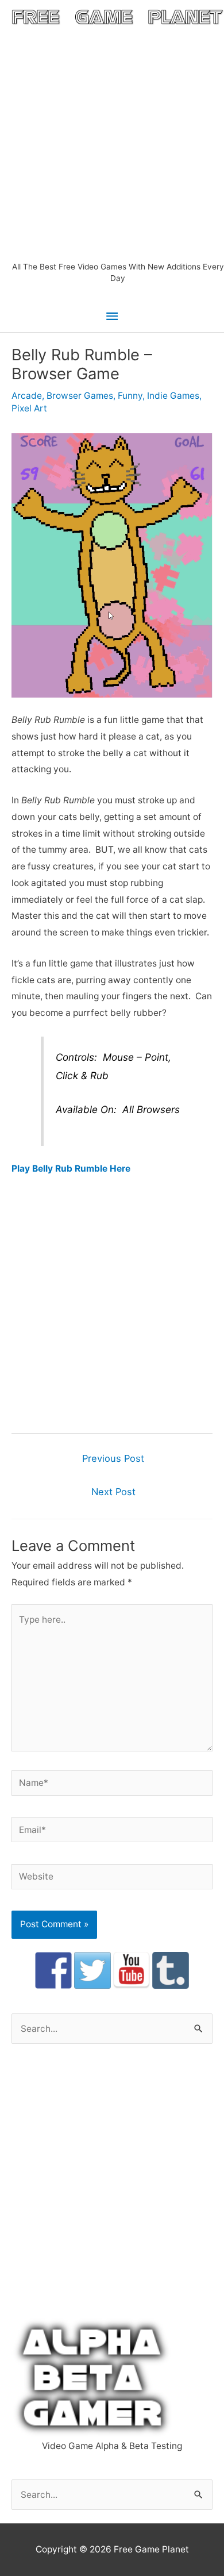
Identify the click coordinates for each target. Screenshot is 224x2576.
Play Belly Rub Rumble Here (71, 1168)
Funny (130, 396)
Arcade (27, 396)
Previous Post (113, 1458)
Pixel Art (29, 408)
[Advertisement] (112, 143)
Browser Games (80, 396)
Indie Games (173, 396)
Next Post (113, 1492)
